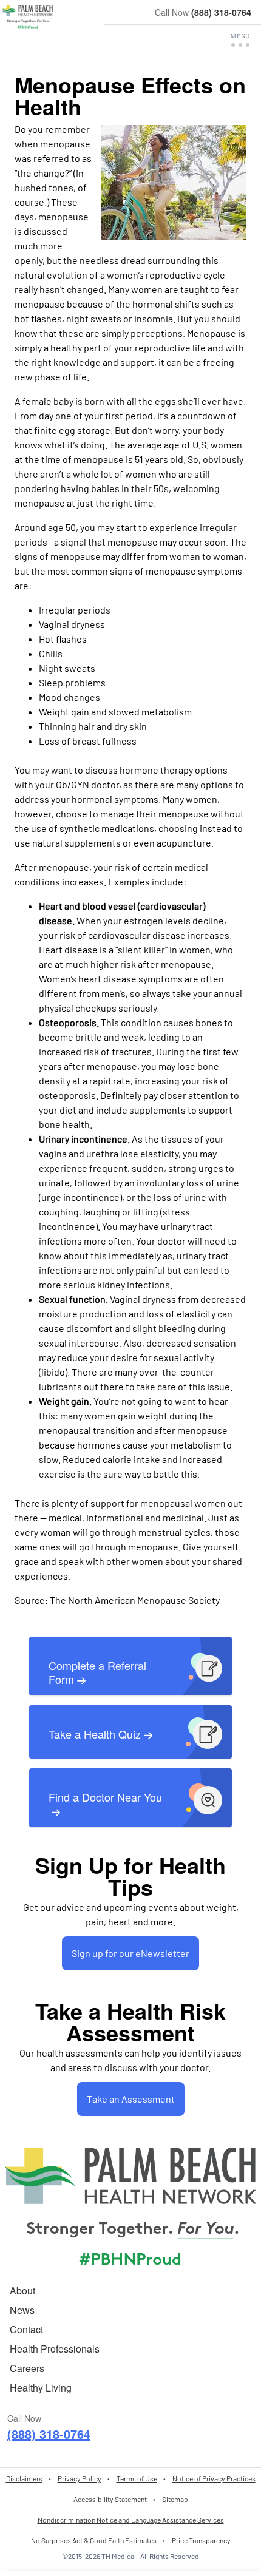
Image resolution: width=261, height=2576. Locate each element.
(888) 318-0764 (221, 12)
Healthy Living (41, 2388)
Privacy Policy (80, 2478)
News (22, 2310)
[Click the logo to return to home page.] (28, 17)
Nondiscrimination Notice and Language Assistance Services (131, 2520)
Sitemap (175, 2499)
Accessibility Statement (110, 2499)
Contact (26, 2329)
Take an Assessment (131, 2099)
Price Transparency (201, 2540)
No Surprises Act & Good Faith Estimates (94, 2540)
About (22, 2290)
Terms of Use (137, 2478)
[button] (240, 40)
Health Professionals (55, 2349)
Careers (27, 2368)
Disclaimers (24, 2478)
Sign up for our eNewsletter (130, 1953)
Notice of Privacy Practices (214, 2478)
